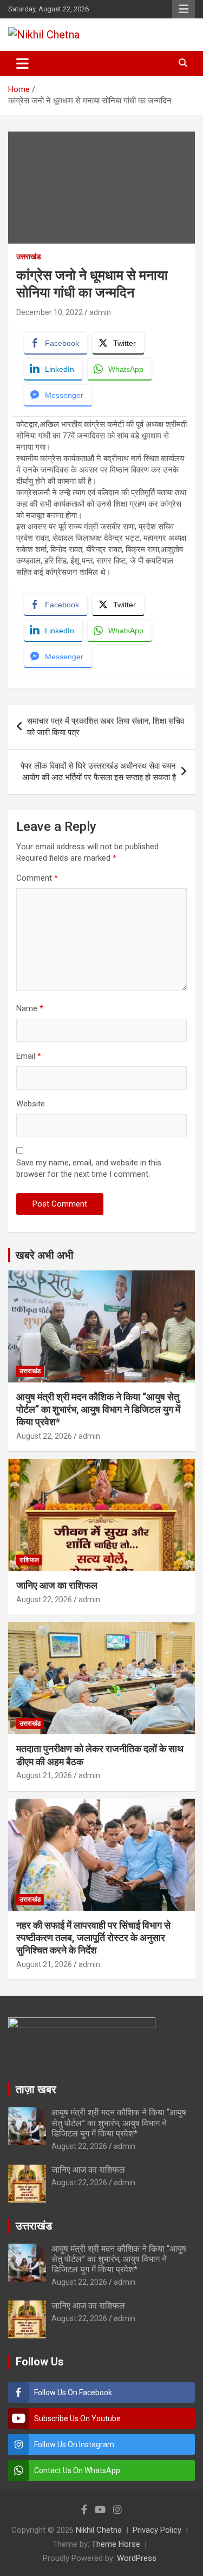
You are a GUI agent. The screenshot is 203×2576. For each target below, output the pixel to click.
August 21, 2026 (44, 1775)
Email (29, 1056)
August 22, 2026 (44, 1436)
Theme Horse (116, 2544)
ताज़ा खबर (36, 2089)
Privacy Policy (157, 2530)
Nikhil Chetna (99, 2530)
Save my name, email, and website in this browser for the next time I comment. (89, 1168)
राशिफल (29, 1560)
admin (100, 312)
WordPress (137, 2558)
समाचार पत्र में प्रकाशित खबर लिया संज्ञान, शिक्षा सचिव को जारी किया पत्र (106, 727)
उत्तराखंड (29, 257)
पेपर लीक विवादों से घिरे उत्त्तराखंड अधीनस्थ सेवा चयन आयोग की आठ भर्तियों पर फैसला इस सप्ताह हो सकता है (98, 772)
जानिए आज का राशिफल (57, 1585)
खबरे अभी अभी (45, 1255)
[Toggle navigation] (22, 63)
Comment (37, 878)
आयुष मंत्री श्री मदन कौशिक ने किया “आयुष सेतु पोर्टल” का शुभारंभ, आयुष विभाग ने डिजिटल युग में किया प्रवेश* (98, 1410)
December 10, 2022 (50, 312)
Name (30, 1008)
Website (31, 1104)
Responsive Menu (184, 9)
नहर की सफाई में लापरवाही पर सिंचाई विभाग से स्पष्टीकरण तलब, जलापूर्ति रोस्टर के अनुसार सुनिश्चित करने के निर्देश (93, 1938)
